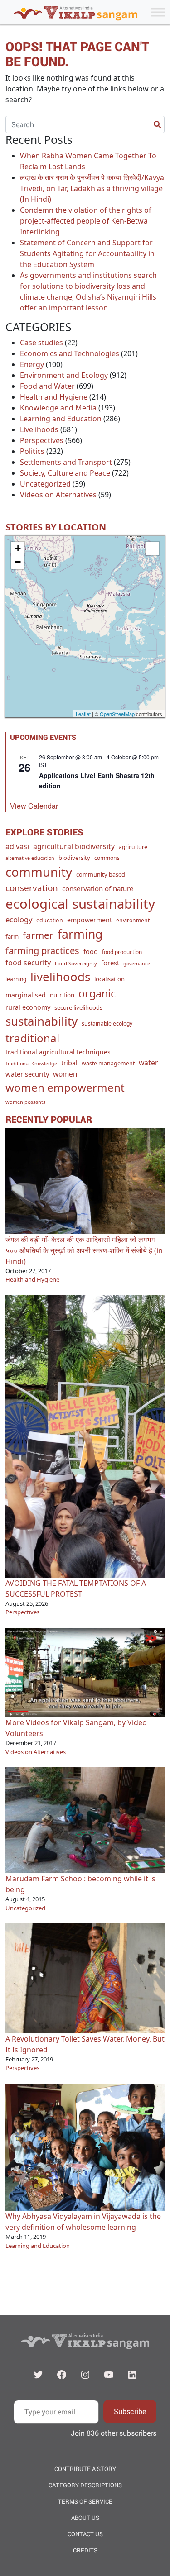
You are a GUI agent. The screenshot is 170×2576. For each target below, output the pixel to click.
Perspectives (42, 440)
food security (28, 963)
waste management (108, 1063)
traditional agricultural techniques (58, 1052)
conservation (32, 888)
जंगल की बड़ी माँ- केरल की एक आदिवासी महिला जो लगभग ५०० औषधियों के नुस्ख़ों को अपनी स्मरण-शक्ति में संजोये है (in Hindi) (84, 1250)
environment (133, 920)
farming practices (42, 950)
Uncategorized (45, 484)
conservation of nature (98, 888)
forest (110, 963)
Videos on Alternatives (58, 495)
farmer (38, 935)
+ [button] (18, 548)
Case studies (41, 343)
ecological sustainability (80, 904)
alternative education (30, 858)
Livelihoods (39, 429)
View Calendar (34, 806)
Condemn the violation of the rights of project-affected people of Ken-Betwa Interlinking (86, 221)
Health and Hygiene (54, 397)
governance (137, 964)
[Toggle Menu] (158, 12)
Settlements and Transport (66, 462)
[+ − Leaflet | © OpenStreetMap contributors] (85, 627)
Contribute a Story (85, 2469)
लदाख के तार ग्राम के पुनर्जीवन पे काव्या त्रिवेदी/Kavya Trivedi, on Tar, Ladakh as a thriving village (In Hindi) (92, 188)
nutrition (62, 995)
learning (16, 979)
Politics (32, 451)
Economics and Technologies (70, 353)
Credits (85, 2550)
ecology (19, 919)
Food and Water (47, 386)
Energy (32, 364)
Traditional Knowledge (31, 1064)
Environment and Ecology (64, 375)
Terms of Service (85, 2501)
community (39, 872)
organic (97, 993)
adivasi (17, 846)
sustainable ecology (107, 1023)
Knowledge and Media (58, 408)
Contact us (85, 2534)
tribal (69, 1063)
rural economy (28, 1007)
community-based (101, 874)
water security (27, 1074)
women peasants (25, 1102)
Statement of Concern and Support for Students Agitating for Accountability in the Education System (87, 253)
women (65, 1074)
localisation (109, 979)
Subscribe (130, 2411)
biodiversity (74, 858)
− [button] (18, 562)
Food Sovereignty (76, 963)
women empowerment (65, 1087)
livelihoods (60, 977)
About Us (85, 2518)
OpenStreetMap (117, 714)
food (91, 951)
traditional (32, 1038)
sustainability (41, 1021)
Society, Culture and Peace (65, 473)
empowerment (90, 920)
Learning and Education (61, 419)
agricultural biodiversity (74, 846)
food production (122, 952)
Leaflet (83, 714)
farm (12, 936)
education (50, 920)
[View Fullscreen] (152, 549)
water (148, 1063)
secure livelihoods (78, 1007)
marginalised (26, 995)
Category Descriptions (85, 2485)
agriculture (133, 847)
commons (107, 858)
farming (80, 934)
